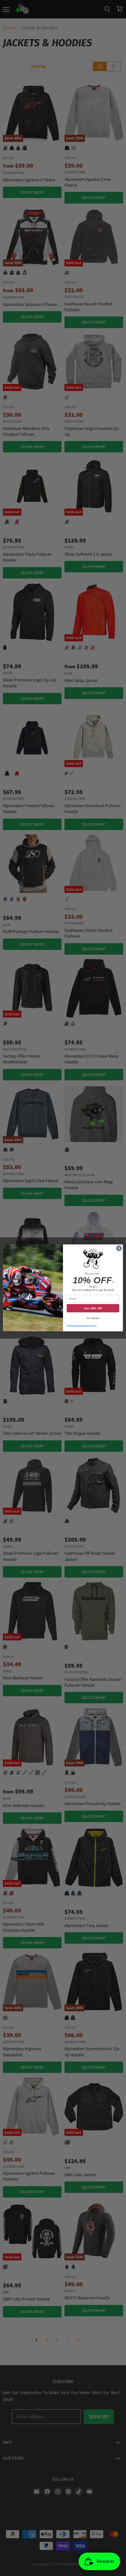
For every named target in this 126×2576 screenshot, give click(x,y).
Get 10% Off (93, 1308)
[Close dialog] (119, 1248)
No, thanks (93, 1318)
